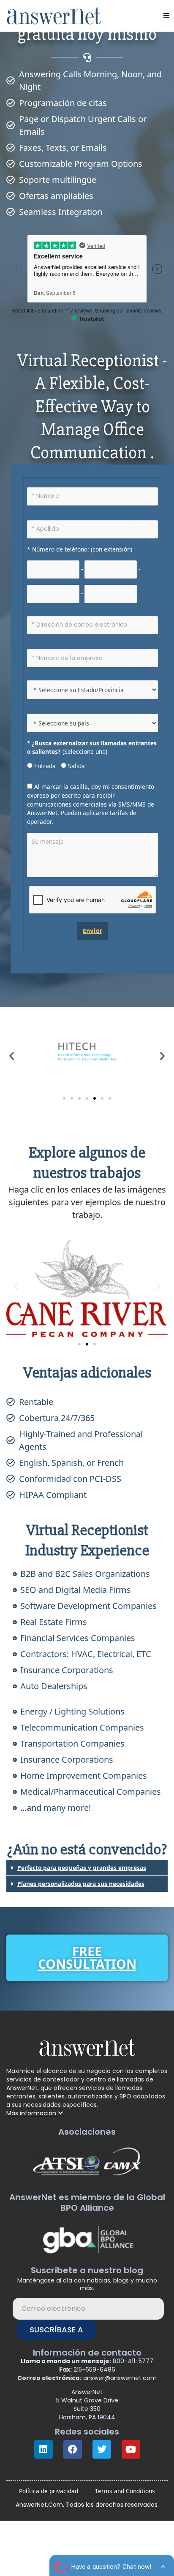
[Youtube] (131, 2449)
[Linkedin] (43, 2449)
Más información (32, 2113)
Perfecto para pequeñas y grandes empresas (82, 1868)
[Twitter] (102, 2449)
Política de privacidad (49, 2491)
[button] (166, 16)
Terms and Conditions (125, 2491)
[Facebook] (73, 2449)
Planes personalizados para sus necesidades (81, 1884)
